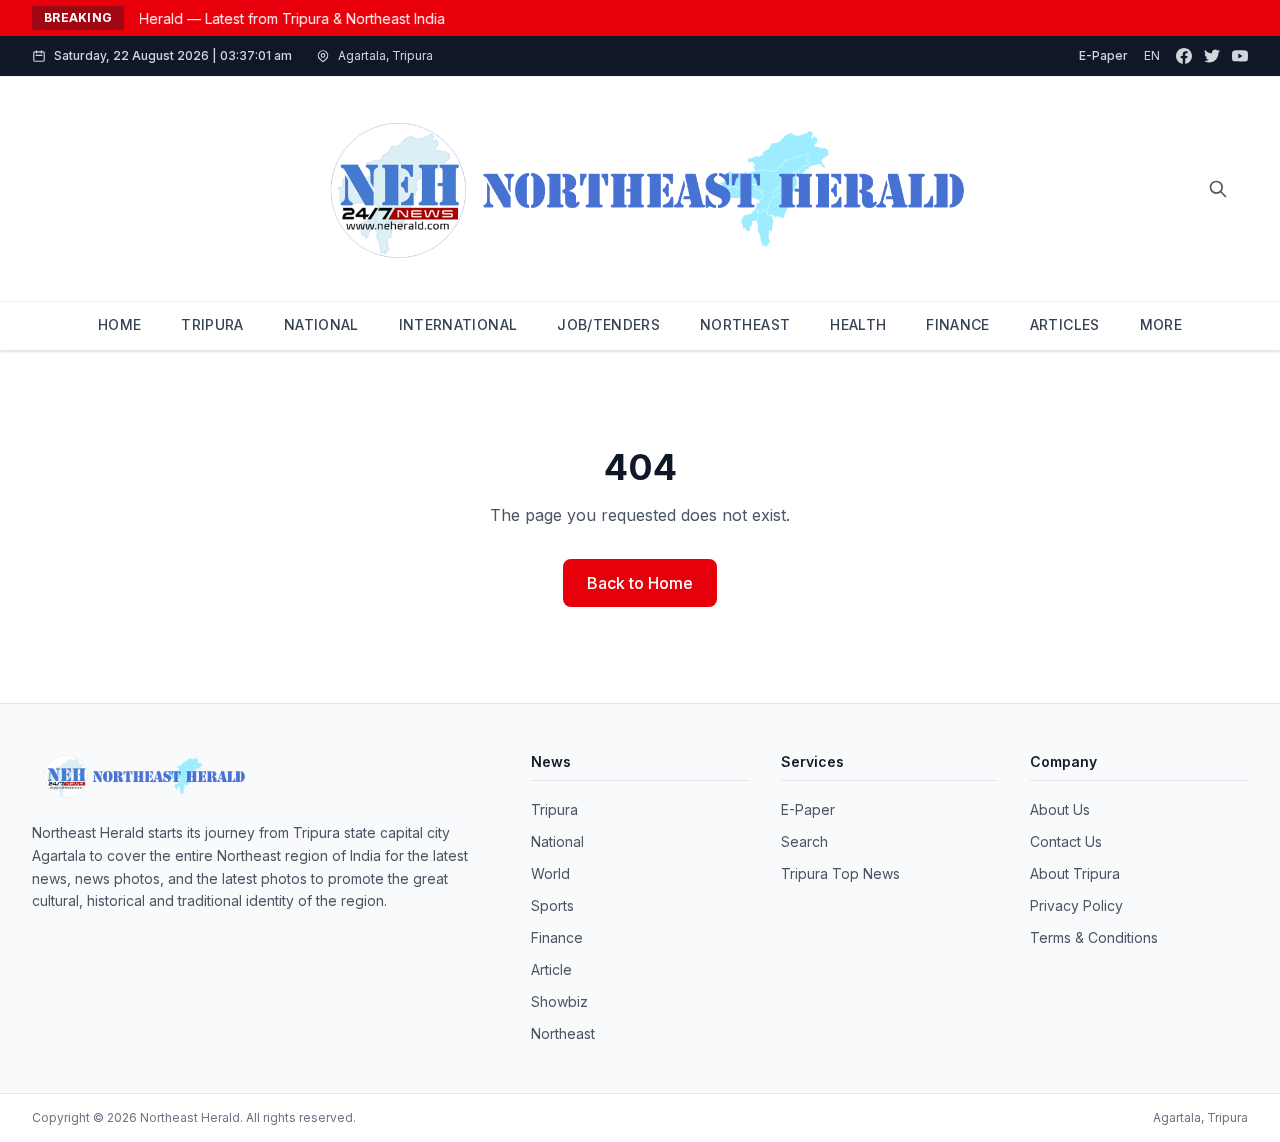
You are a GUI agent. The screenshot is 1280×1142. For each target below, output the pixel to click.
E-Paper (1103, 55)
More (1161, 324)
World (550, 873)
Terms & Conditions (1094, 937)
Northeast (563, 1033)
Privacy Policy (1076, 905)
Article (551, 969)
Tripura (554, 809)
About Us (1060, 809)
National (557, 841)
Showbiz (559, 1001)
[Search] (1218, 189)
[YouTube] (1240, 56)
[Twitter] (1212, 56)
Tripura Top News (840, 873)
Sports (552, 905)
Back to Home (640, 583)
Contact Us (1066, 841)
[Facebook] (1184, 56)
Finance (557, 937)
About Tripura (1075, 873)
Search (804, 841)
